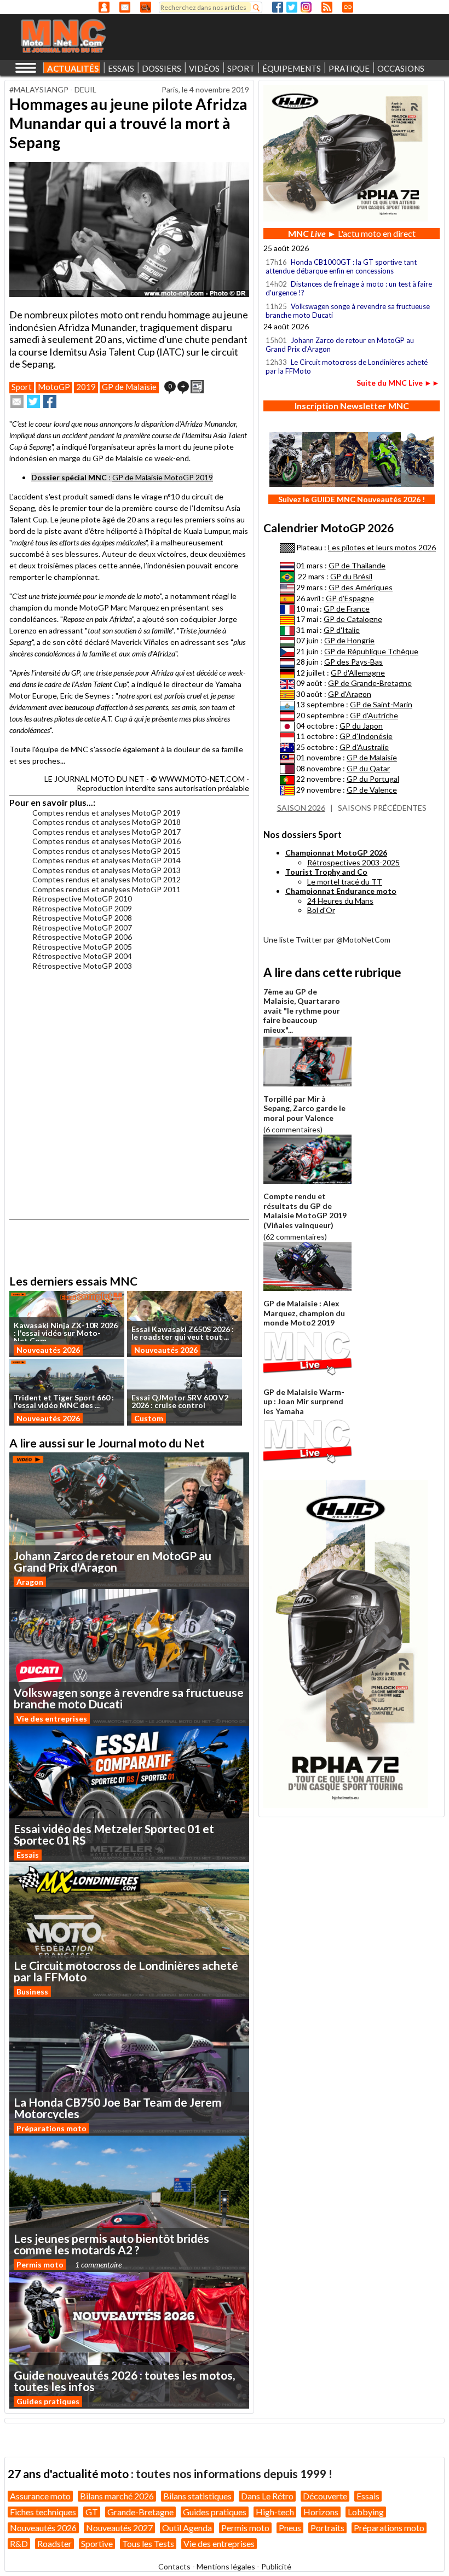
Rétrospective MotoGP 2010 (82, 899)
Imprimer (197, 387)
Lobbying (366, 2512)
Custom (149, 1418)
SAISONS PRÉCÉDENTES (382, 808)
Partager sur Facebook (50, 402)
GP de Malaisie (129, 387)
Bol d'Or (321, 910)
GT (92, 2512)
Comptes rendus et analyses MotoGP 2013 (107, 870)
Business (32, 1991)
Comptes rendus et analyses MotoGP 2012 (107, 879)
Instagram (306, 7)
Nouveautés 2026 (48, 1350)
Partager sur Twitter (33, 402)
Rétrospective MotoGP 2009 (82, 908)
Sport (22, 387)
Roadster (54, 2543)
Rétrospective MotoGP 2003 (82, 966)
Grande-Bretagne (140, 2512)
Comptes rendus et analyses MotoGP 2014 (107, 860)
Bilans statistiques (197, 2496)
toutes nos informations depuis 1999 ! (234, 2473)
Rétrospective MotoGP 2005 (82, 947)
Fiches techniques (43, 2512)
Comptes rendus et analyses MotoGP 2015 (107, 851)
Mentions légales (226, 2566)
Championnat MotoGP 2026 (336, 853)
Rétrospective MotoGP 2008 (82, 918)
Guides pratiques (48, 2401)
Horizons (321, 2512)
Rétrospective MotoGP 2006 (82, 937)
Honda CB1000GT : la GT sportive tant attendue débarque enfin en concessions (341, 266)
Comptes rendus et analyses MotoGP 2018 (107, 822)
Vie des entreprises (52, 1719)
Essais (28, 1855)
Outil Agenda (187, 2528)
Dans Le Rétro (267, 2496)
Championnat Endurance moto (341, 891)
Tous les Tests (148, 2543)
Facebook (278, 7)
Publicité (276, 2566)
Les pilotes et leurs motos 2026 (382, 547)
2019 (86, 387)
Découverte (325, 2496)
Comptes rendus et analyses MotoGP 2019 (107, 813)
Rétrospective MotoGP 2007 (82, 928)
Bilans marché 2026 (117, 2496)
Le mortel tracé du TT (345, 882)
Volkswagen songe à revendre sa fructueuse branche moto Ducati (348, 311)
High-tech (275, 2512)
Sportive (97, 2543)
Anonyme (104, 7)
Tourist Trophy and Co (326, 872)
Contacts (174, 2566)
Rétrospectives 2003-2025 (353, 862)
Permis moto (40, 2264)
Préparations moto (51, 2128)
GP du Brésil (351, 576)
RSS (327, 7)
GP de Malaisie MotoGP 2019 (163, 477)
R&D (19, 2543)
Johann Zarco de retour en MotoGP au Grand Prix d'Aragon (340, 345)
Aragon (30, 1582)
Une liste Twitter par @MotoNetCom (327, 940)
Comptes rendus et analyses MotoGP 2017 (107, 832)
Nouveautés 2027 (119, 2528)
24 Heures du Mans (340, 901)
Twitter (292, 7)
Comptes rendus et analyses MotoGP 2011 (107, 889)
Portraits (327, 2528)
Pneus (290, 2528)
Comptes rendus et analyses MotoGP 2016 (107, 841)
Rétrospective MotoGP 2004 (82, 956)
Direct (348, 7)
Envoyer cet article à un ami (17, 402)
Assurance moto (40, 2496)
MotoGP (54, 387)
